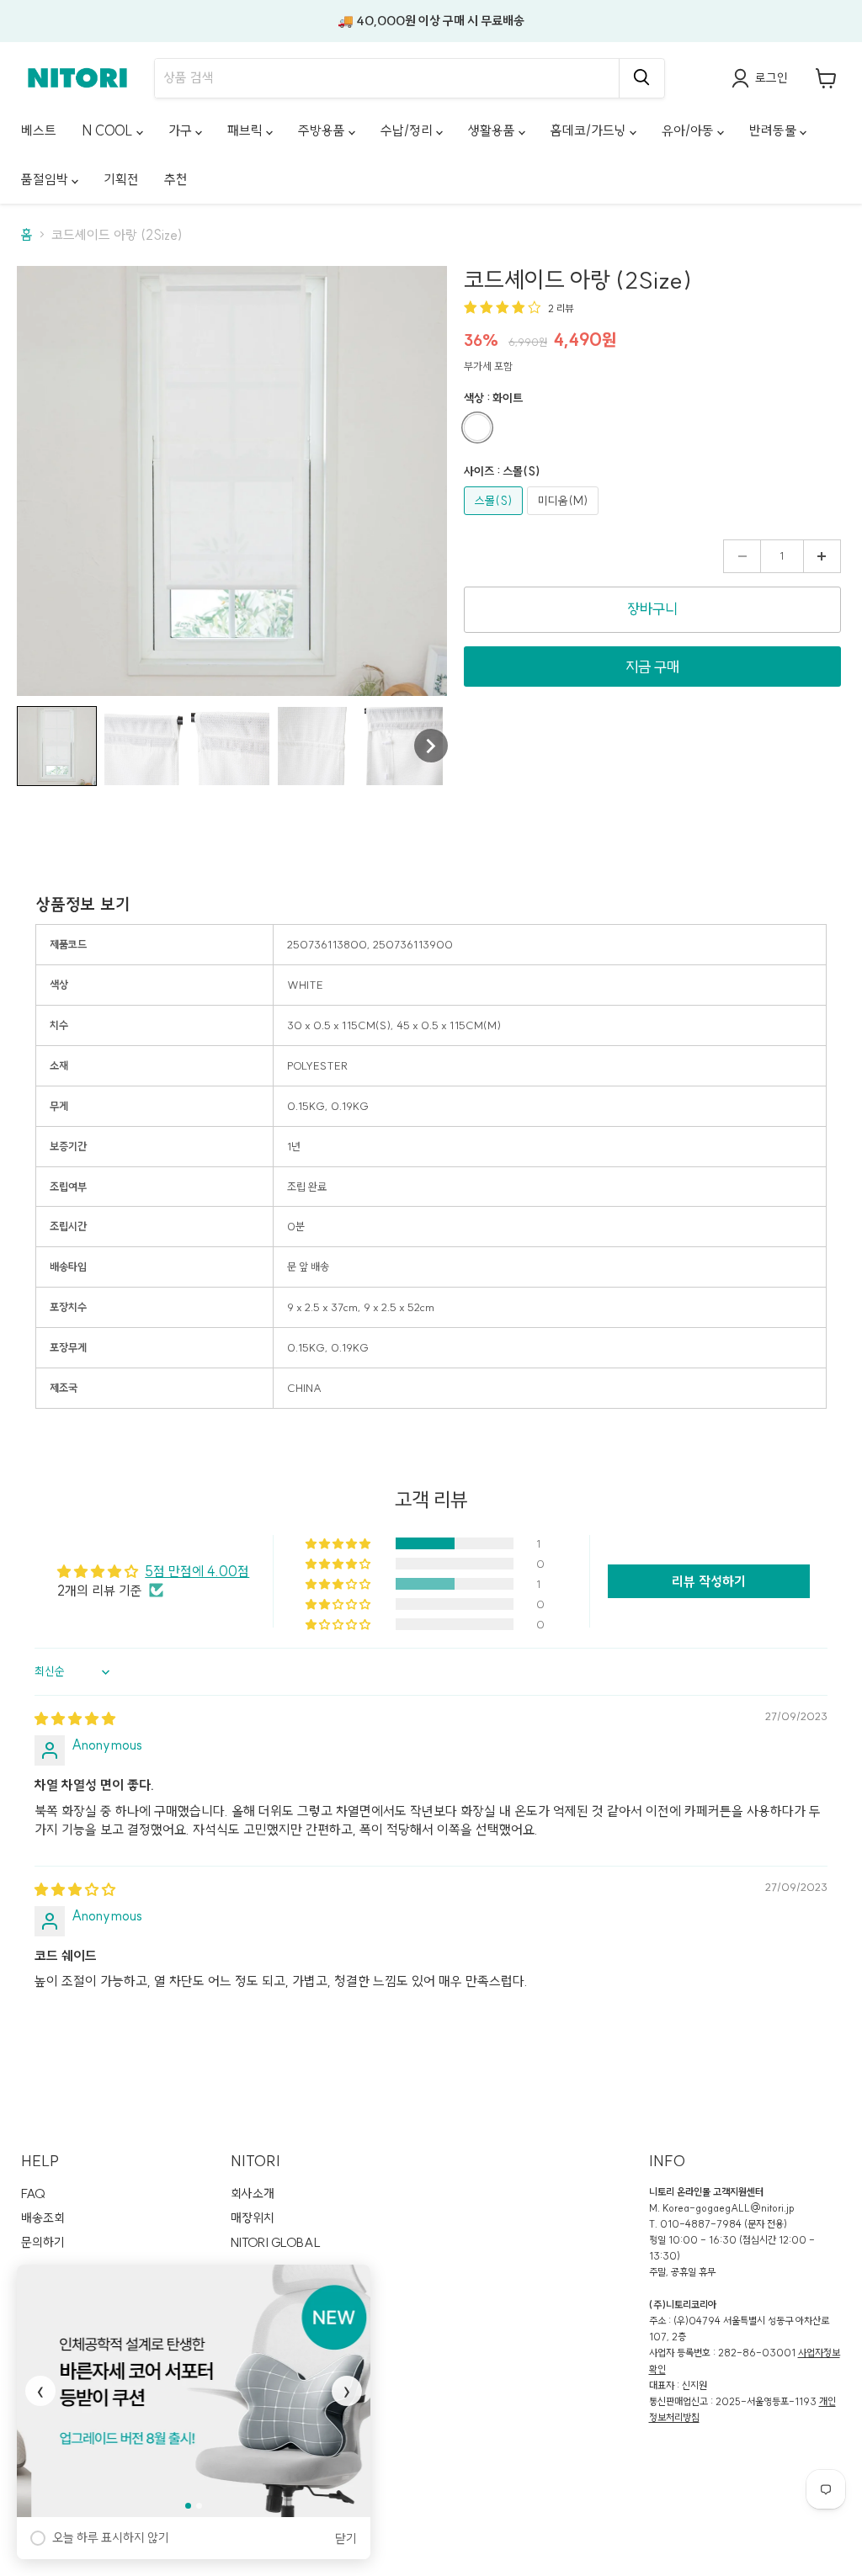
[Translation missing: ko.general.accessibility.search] (641, 78)
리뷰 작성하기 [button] (709, 1581)
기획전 (121, 179)
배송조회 (43, 2218)
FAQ (33, 2194)
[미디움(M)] (565, 518)
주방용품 (323, 130)
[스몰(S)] (495, 518)
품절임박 (46, 179)
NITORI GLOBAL (276, 2242)
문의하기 (43, 2242)
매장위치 (253, 2218)
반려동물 (774, 130)
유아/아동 (689, 130)
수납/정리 (408, 130)
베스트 (39, 130)
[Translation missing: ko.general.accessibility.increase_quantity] (822, 556)
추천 (176, 179)
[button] (57, 746)
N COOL (109, 130)
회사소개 (253, 2194)
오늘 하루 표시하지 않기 (111, 2538)
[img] (75, 1718)
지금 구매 (652, 667)
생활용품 (493, 130)
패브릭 (247, 130)
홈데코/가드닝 (590, 130)
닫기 (346, 2539)
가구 (182, 130)
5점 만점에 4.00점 (197, 1571)
